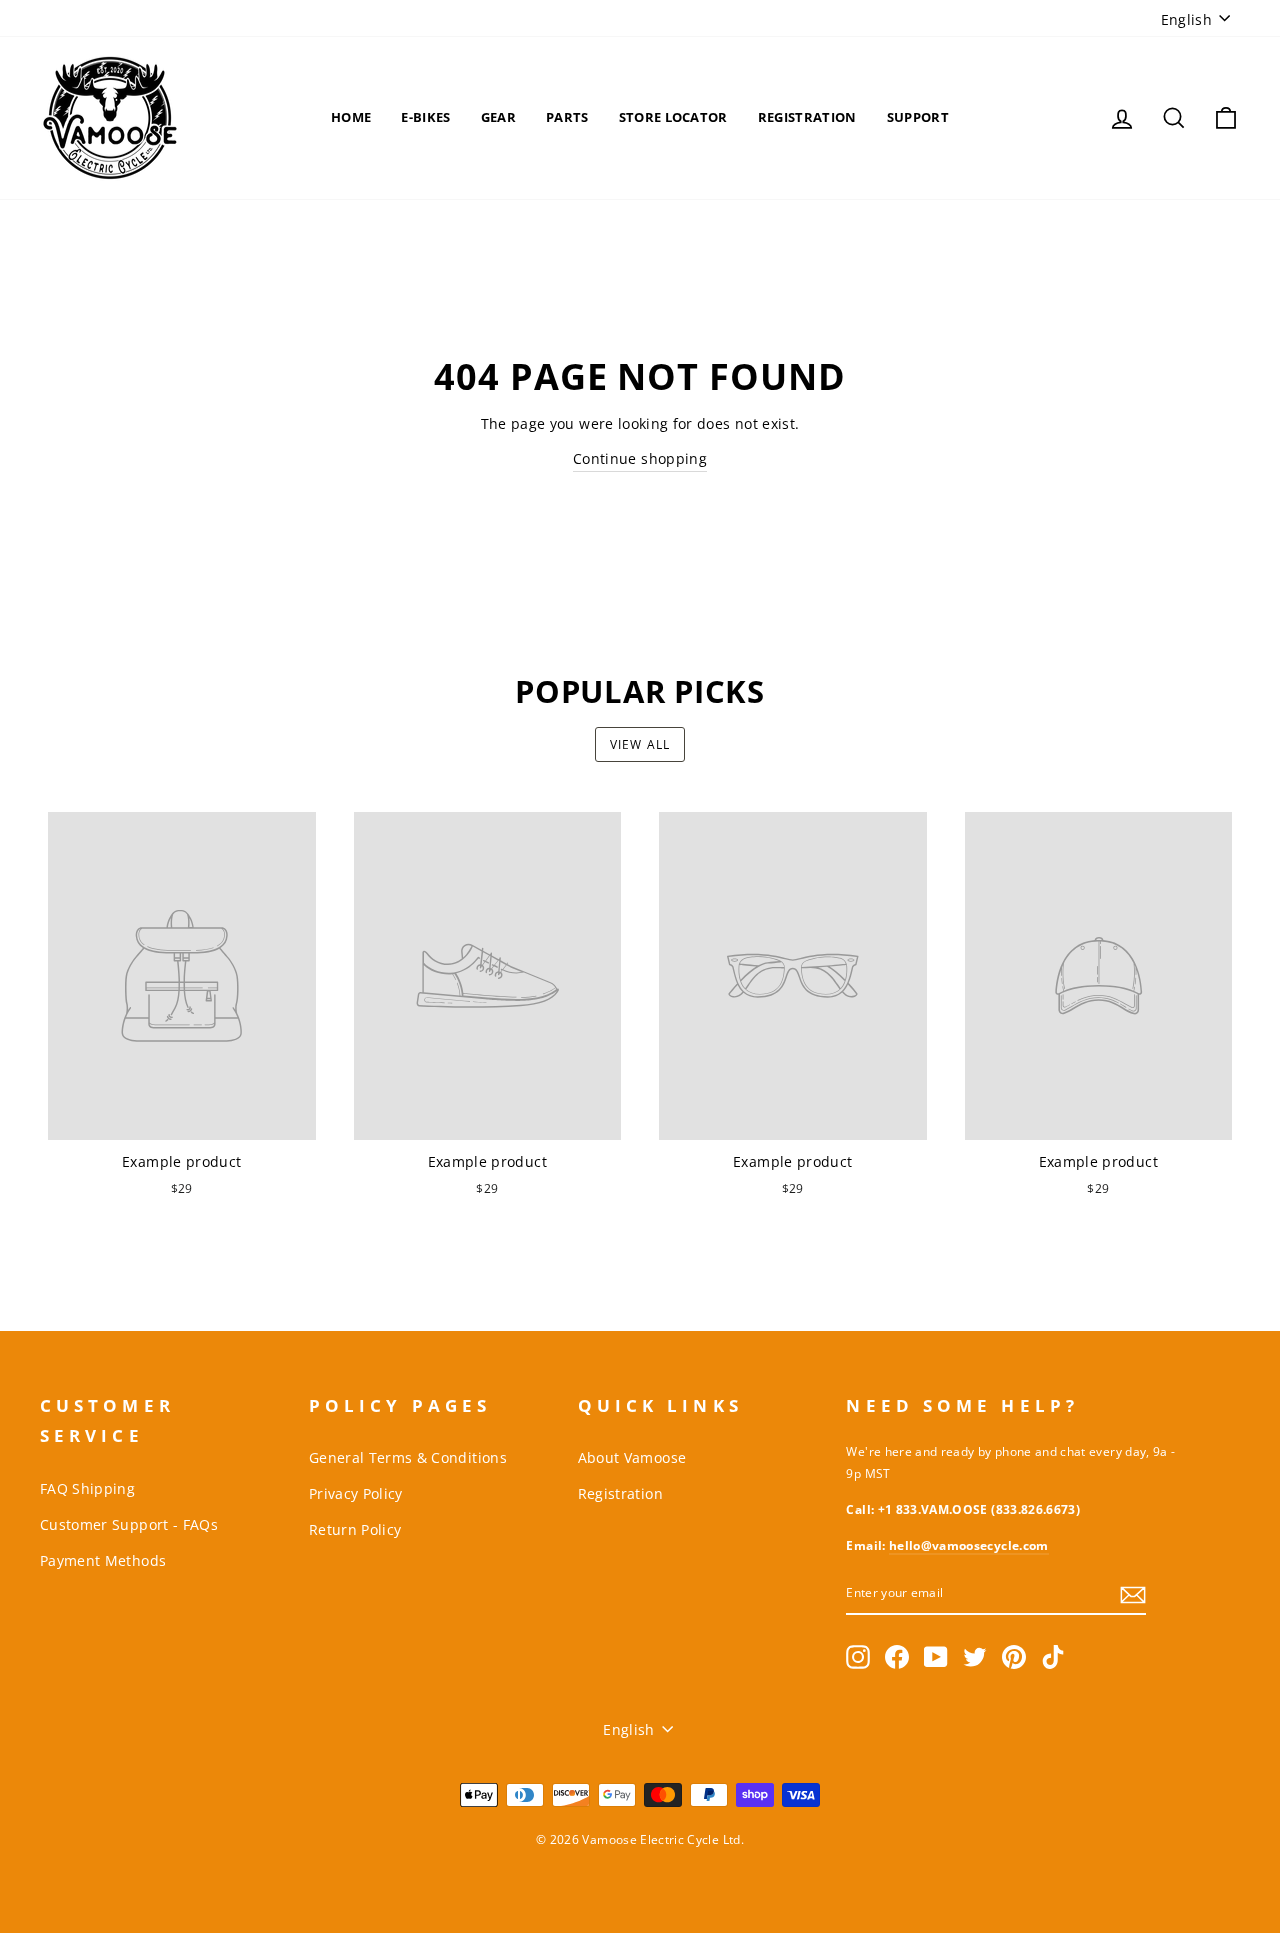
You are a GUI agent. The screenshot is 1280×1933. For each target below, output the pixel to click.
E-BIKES (425, 117)
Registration (620, 1493)
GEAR (498, 117)
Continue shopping (640, 458)
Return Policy (355, 1529)
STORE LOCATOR (673, 117)
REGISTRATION (807, 117)
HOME (351, 117)
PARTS (567, 117)
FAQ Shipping (87, 1488)
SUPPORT (918, 117)
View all (640, 744)
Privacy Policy (356, 1493)
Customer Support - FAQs (129, 1524)
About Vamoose (632, 1457)
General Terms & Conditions (408, 1457)
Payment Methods (103, 1560)
